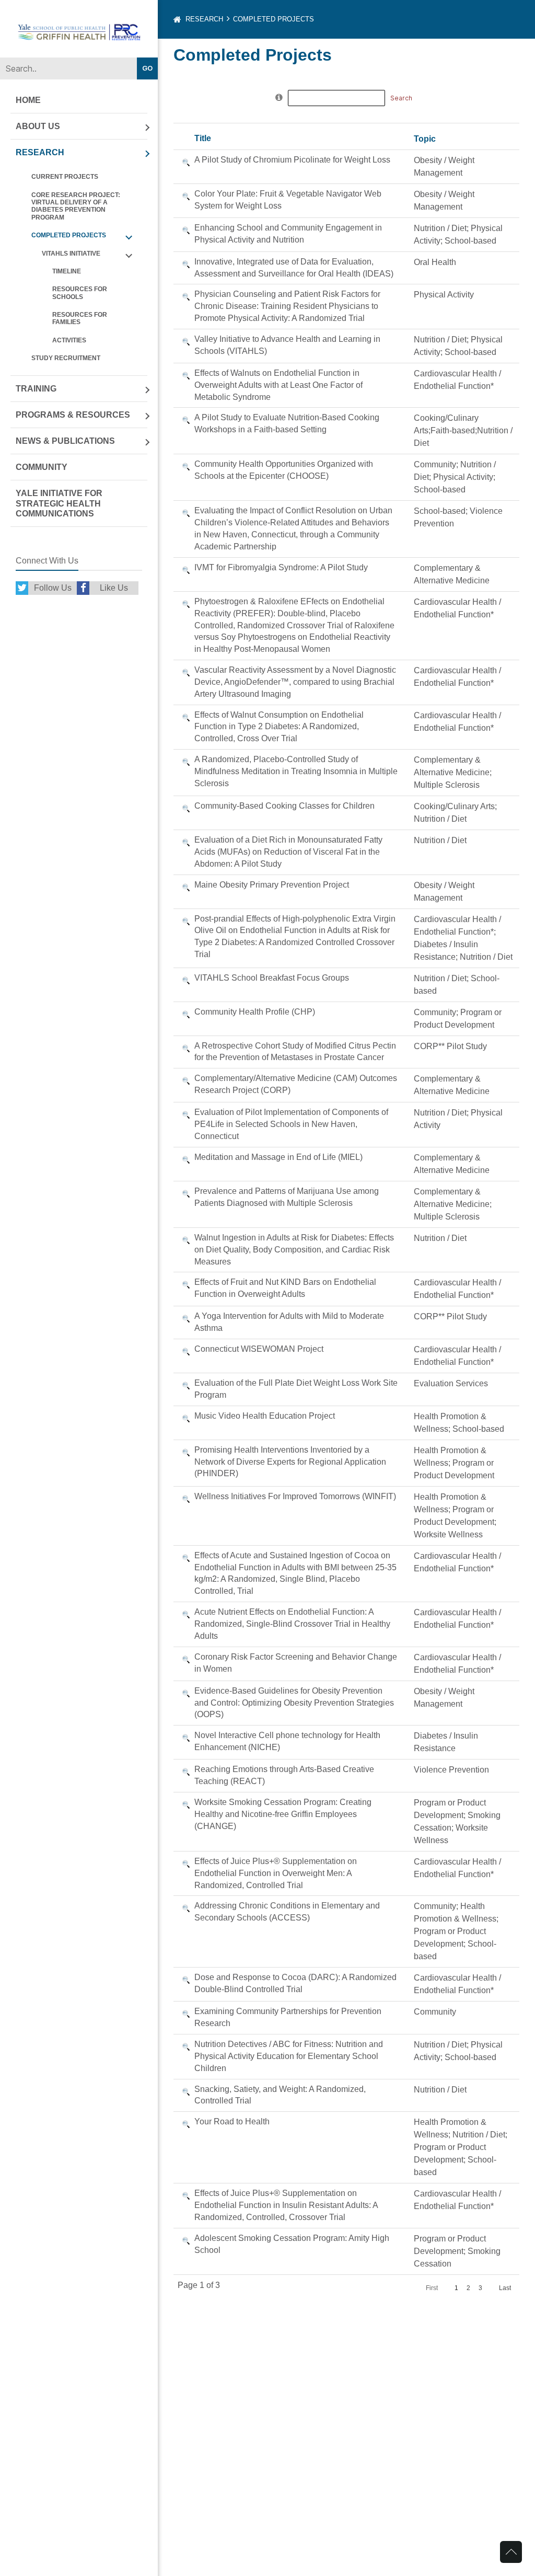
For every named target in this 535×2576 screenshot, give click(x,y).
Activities (69, 340)
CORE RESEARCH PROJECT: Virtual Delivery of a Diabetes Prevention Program (76, 206)
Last (505, 2288)
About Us (38, 126)
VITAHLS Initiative (71, 254)
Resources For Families (80, 318)
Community (42, 467)
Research (40, 152)
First (432, 2288)
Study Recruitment (66, 358)
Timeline (67, 271)
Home (28, 100)
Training (36, 389)
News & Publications (65, 441)
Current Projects (65, 177)
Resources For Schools (80, 293)
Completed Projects (69, 235)
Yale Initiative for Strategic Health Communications (59, 503)
